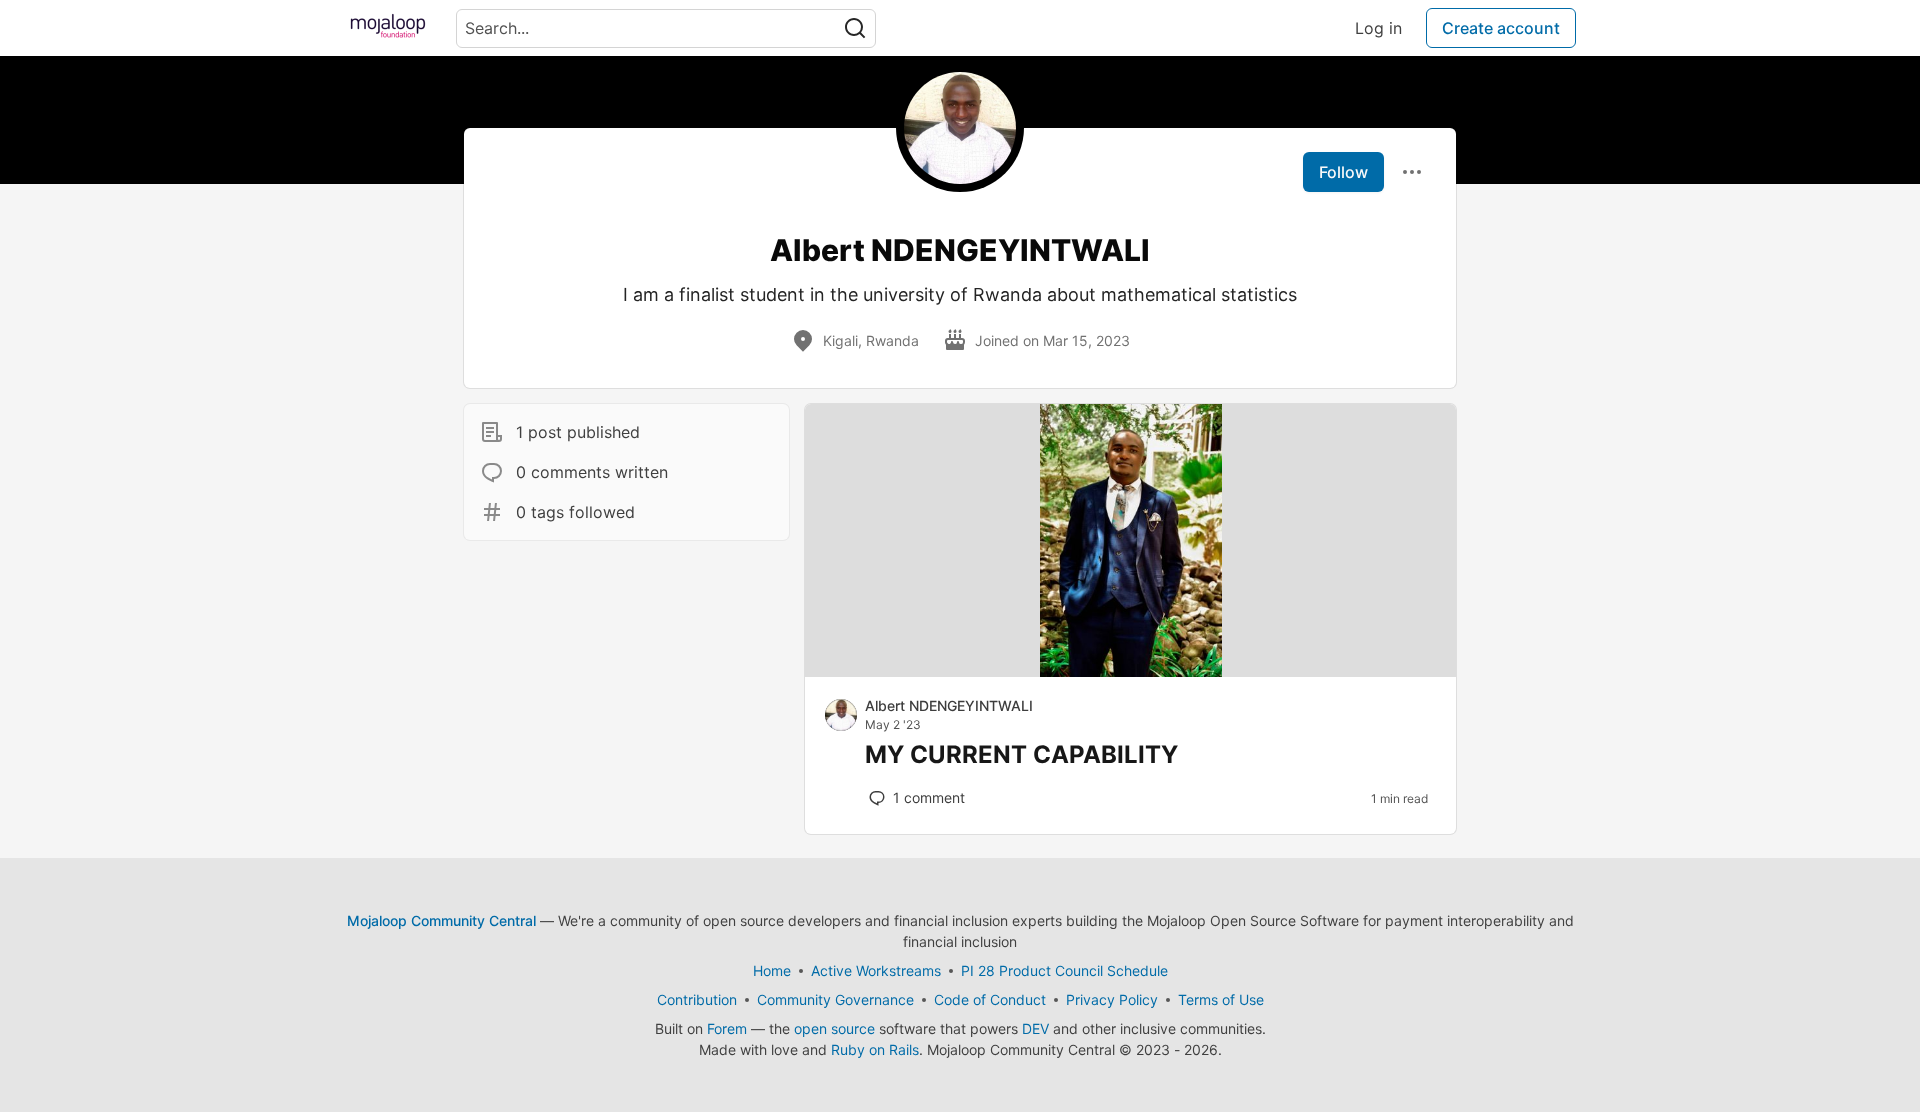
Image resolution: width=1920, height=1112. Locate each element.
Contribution (697, 999)
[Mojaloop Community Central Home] (388, 28)
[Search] (855, 28)
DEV (1035, 1028)
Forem (727, 1028)
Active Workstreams (876, 970)
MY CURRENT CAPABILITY (1021, 754)
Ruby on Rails (875, 1049)
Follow (1343, 172)
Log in (1378, 28)
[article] (1130, 671)
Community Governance (835, 999)
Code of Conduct (990, 999)
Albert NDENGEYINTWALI (949, 705)
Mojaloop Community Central (441, 920)
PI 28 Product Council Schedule (1064, 970)
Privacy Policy (1112, 999)
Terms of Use (1221, 999)
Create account (1501, 28)
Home (772, 970)
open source (834, 1028)
